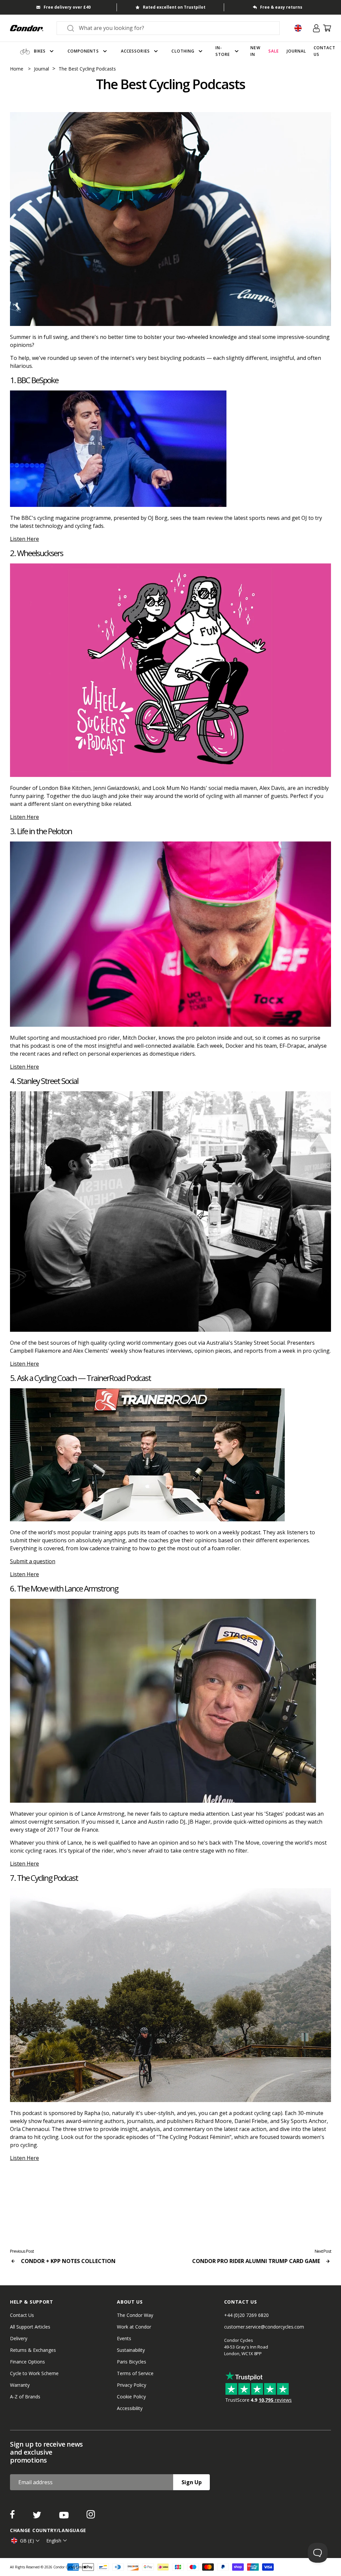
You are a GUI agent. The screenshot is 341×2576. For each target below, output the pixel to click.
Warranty (20, 2385)
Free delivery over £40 (67, 7)
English (54, 2541)
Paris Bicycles (132, 2362)
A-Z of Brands (25, 2397)
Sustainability (131, 2350)
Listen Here (24, 539)
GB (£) (27, 2541)
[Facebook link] (13, 2516)
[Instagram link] (91, 2516)
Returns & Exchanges (33, 2350)
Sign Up (192, 2482)
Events (124, 2338)
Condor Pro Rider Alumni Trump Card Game (257, 2261)
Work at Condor (134, 2327)
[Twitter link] (38, 2516)
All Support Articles (30, 2327)
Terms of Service (135, 2373)
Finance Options (27, 2362)
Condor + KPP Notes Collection (68, 2261)
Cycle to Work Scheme (34, 2373)
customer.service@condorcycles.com (264, 2327)
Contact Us (22, 2315)
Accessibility (130, 2408)
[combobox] (174, 28)
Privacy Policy (132, 2385)
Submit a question (33, 1561)
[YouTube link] (65, 2516)
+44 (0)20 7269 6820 (246, 2315)
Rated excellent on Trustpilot (174, 7)
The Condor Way (135, 2315)
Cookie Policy (131, 2397)
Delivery (19, 2338)
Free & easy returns (281, 7)
